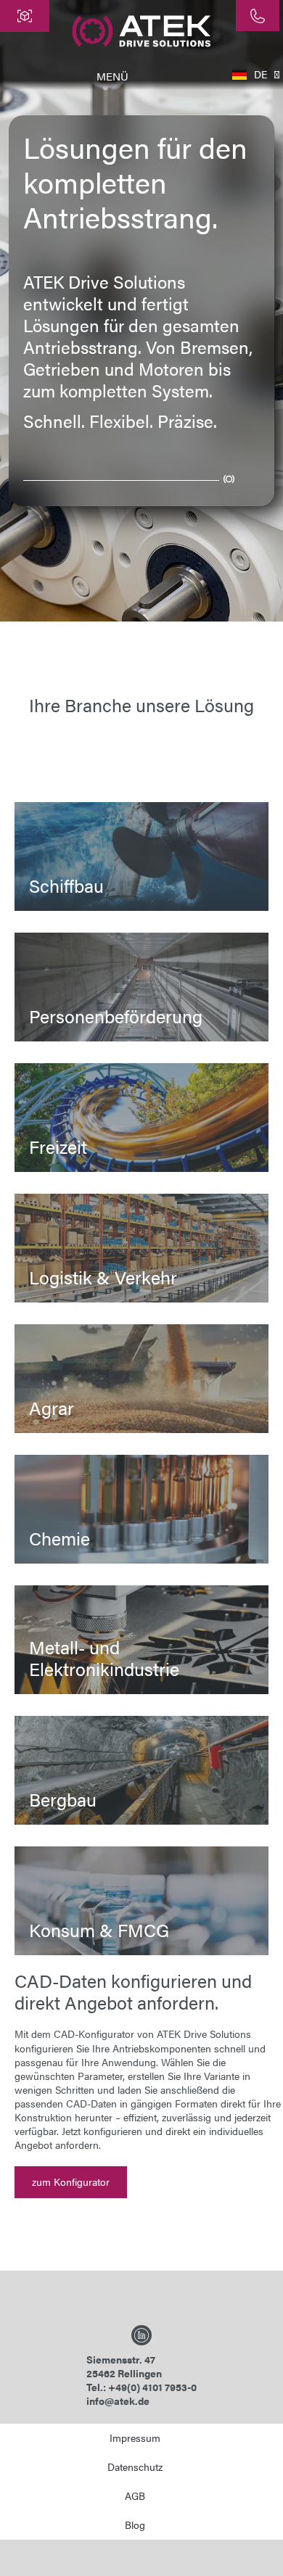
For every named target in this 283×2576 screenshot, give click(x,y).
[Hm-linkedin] (141, 2335)
